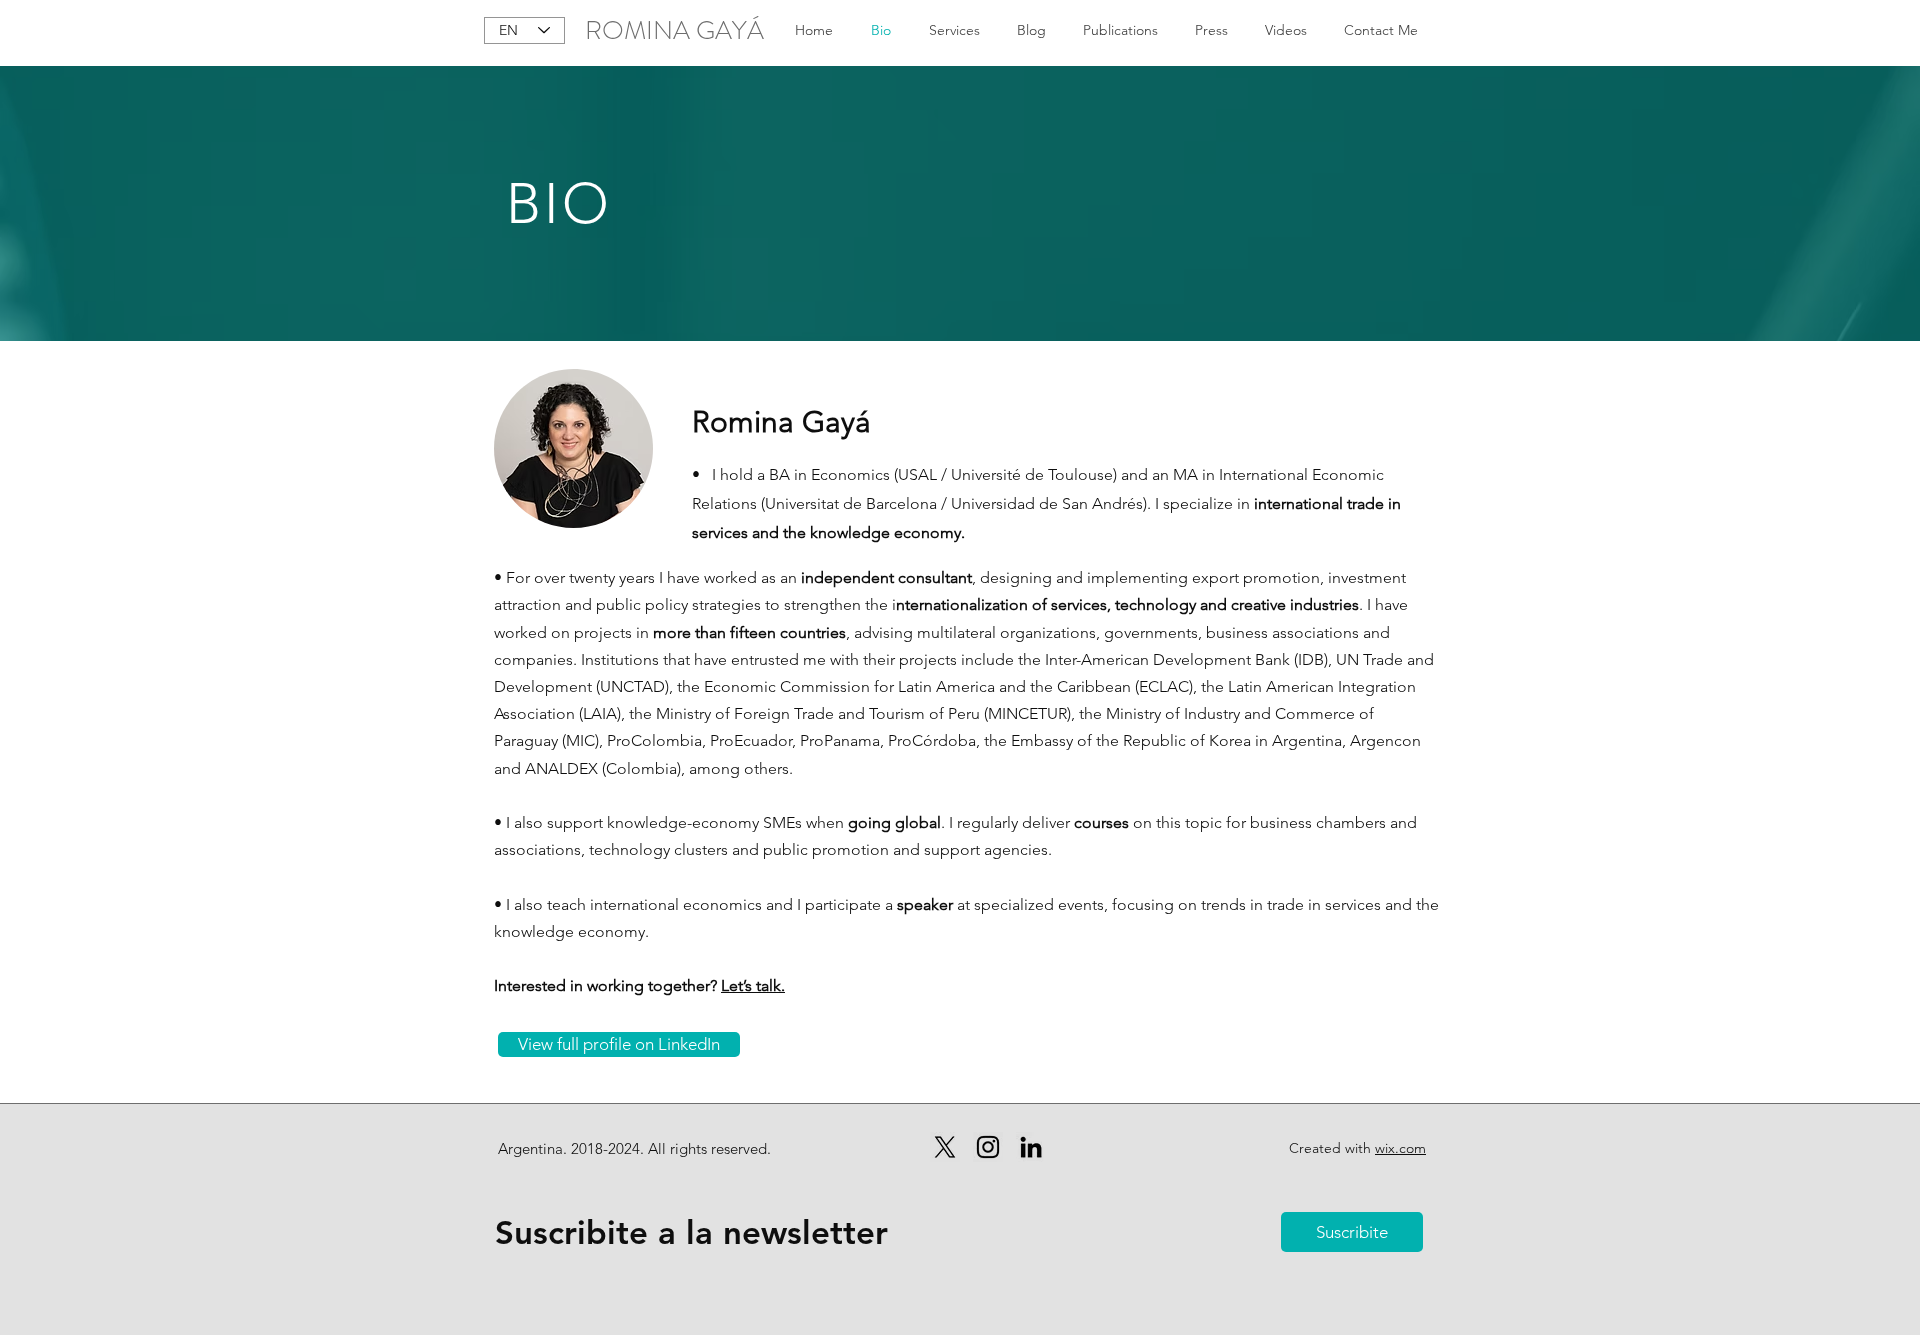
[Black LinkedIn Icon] (1031, 1147)
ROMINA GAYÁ (674, 30)
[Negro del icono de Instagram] (988, 1147)
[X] (945, 1147)
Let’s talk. (753, 985)
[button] (1352, 1232)
